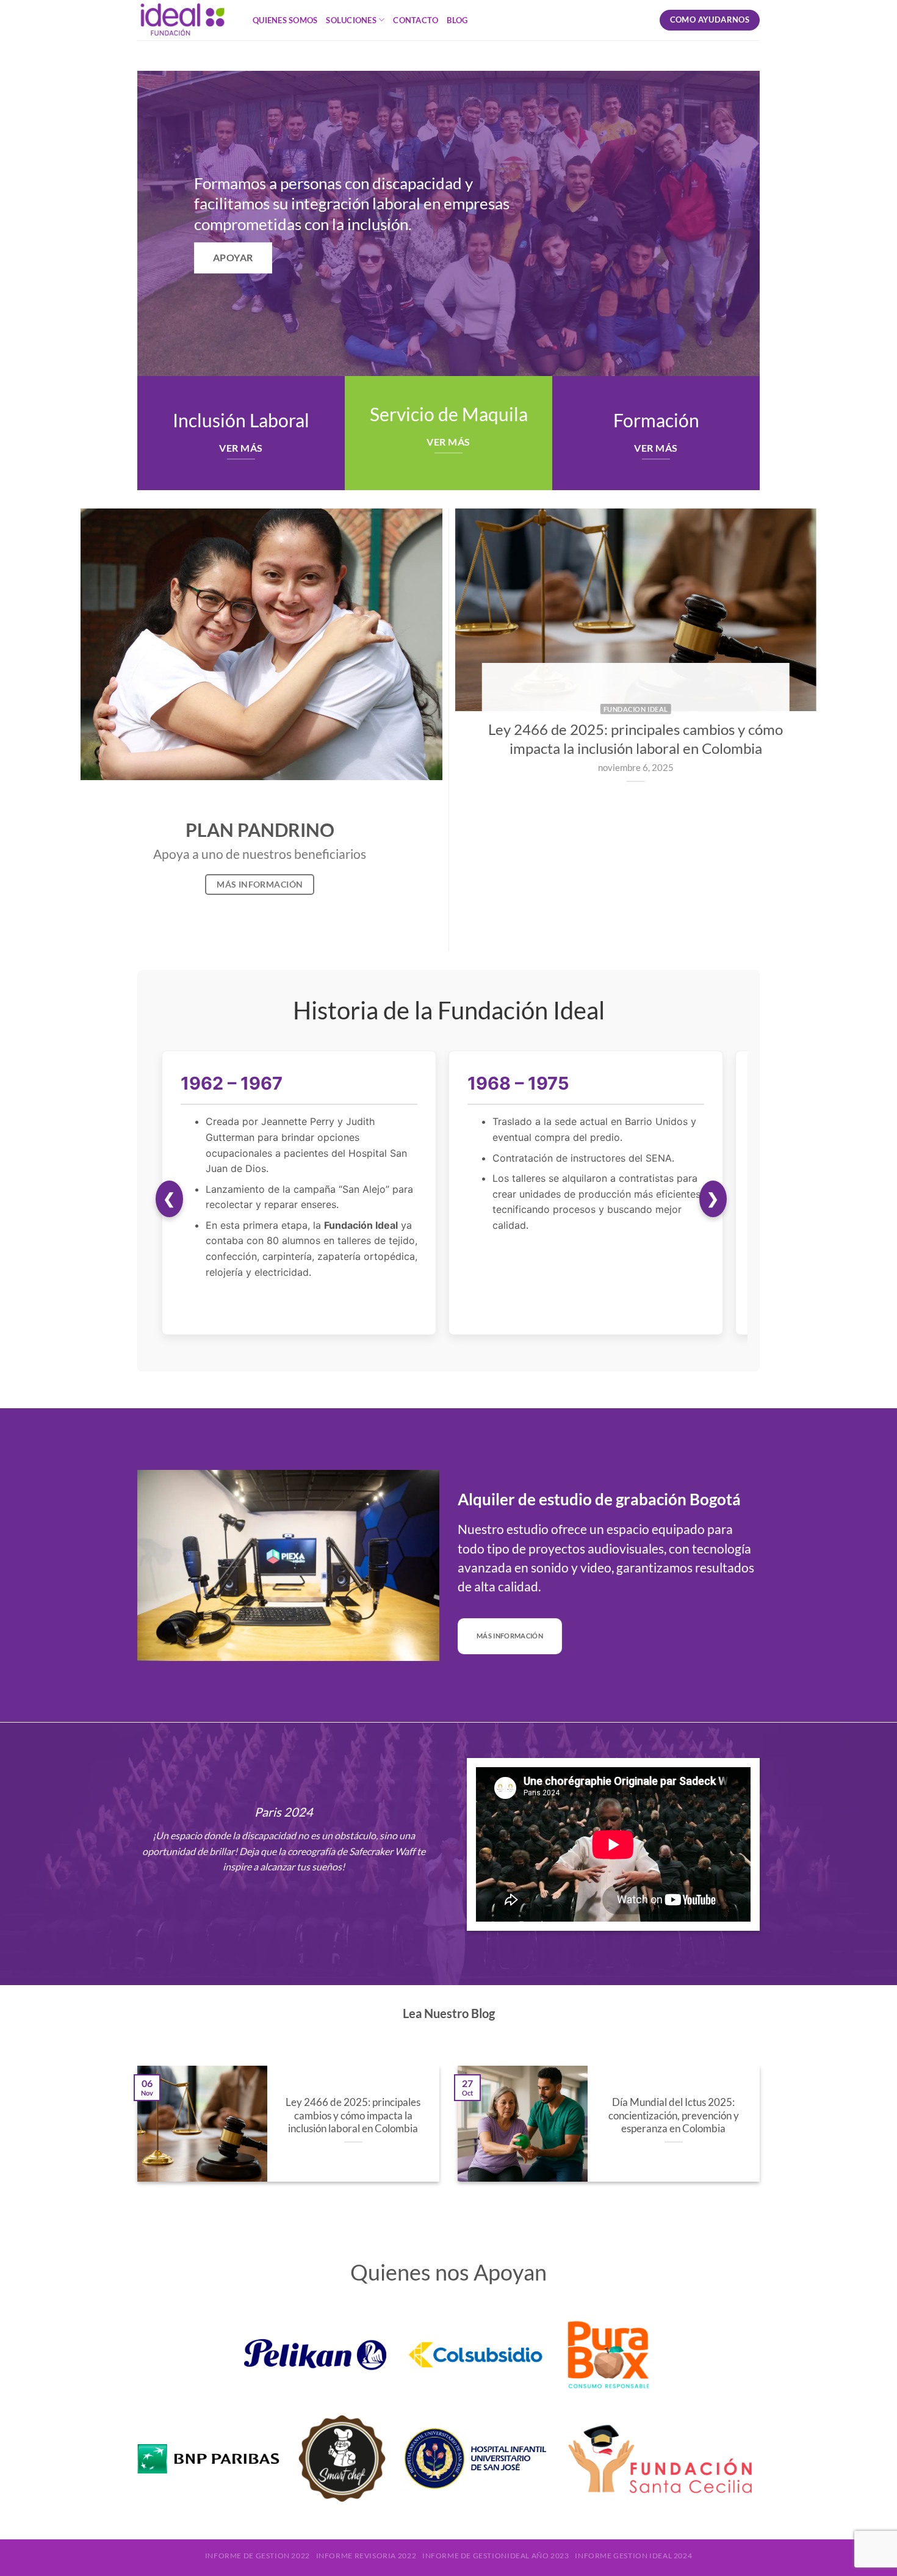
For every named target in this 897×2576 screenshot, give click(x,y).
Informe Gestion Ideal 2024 (633, 2556)
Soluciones (351, 20)
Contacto (416, 20)
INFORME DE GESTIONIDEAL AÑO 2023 (496, 2556)
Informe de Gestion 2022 (258, 2556)
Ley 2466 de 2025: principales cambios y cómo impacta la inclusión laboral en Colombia (353, 2115)
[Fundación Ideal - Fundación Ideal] (186, 20)
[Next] (794, 672)
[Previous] (478, 672)
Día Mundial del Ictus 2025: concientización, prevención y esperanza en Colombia (674, 2115)
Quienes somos (285, 20)
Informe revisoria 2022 (366, 2556)
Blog (457, 20)
